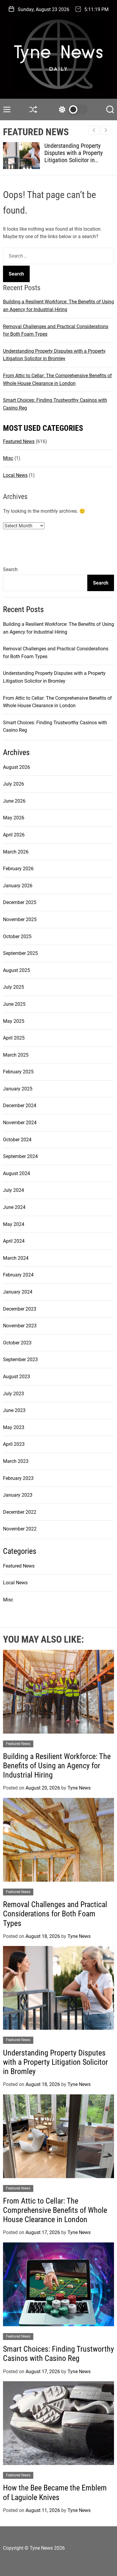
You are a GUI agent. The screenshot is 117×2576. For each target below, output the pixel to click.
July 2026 (13, 784)
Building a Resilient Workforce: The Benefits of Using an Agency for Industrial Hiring (57, 1766)
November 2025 (20, 919)
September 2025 (20, 953)
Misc (8, 458)
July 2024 (13, 1190)
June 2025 (14, 1004)
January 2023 (18, 1495)
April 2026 (14, 835)
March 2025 (16, 1055)
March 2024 (16, 1258)
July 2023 (13, 1394)
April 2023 (14, 1444)
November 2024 (20, 1123)
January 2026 (18, 886)
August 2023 (16, 1377)
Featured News (19, 441)
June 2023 (14, 1410)
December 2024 (20, 1106)
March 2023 (16, 1461)
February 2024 (18, 1275)
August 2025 (16, 970)
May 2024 (14, 1224)
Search (10, 569)
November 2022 (20, 1529)
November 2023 (20, 1326)
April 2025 (14, 1038)
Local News (15, 475)
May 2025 (14, 1021)
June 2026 (14, 801)
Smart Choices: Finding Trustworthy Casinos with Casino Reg (58, 2354)
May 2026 (14, 818)
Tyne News (79, 1788)
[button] (106, 130)
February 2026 (18, 869)
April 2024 (14, 1241)
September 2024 (20, 1156)
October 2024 (17, 1140)
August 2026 (16, 767)
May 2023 (14, 1427)
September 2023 (20, 1359)
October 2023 (17, 1343)
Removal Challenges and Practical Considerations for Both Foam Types (55, 1914)
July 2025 (13, 987)
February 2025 (18, 1072)
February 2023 (18, 1478)
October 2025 (17, 936)
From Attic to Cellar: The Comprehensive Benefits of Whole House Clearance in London (55, 2210)
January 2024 (18, 1292)
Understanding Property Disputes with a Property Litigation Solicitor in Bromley (73, 156)
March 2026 (16, 852)
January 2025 (18, 1089)
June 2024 (14, 1207)
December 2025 (20, 902)
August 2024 (16, 1173)
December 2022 (20, 1512)
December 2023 (20, 1309)
